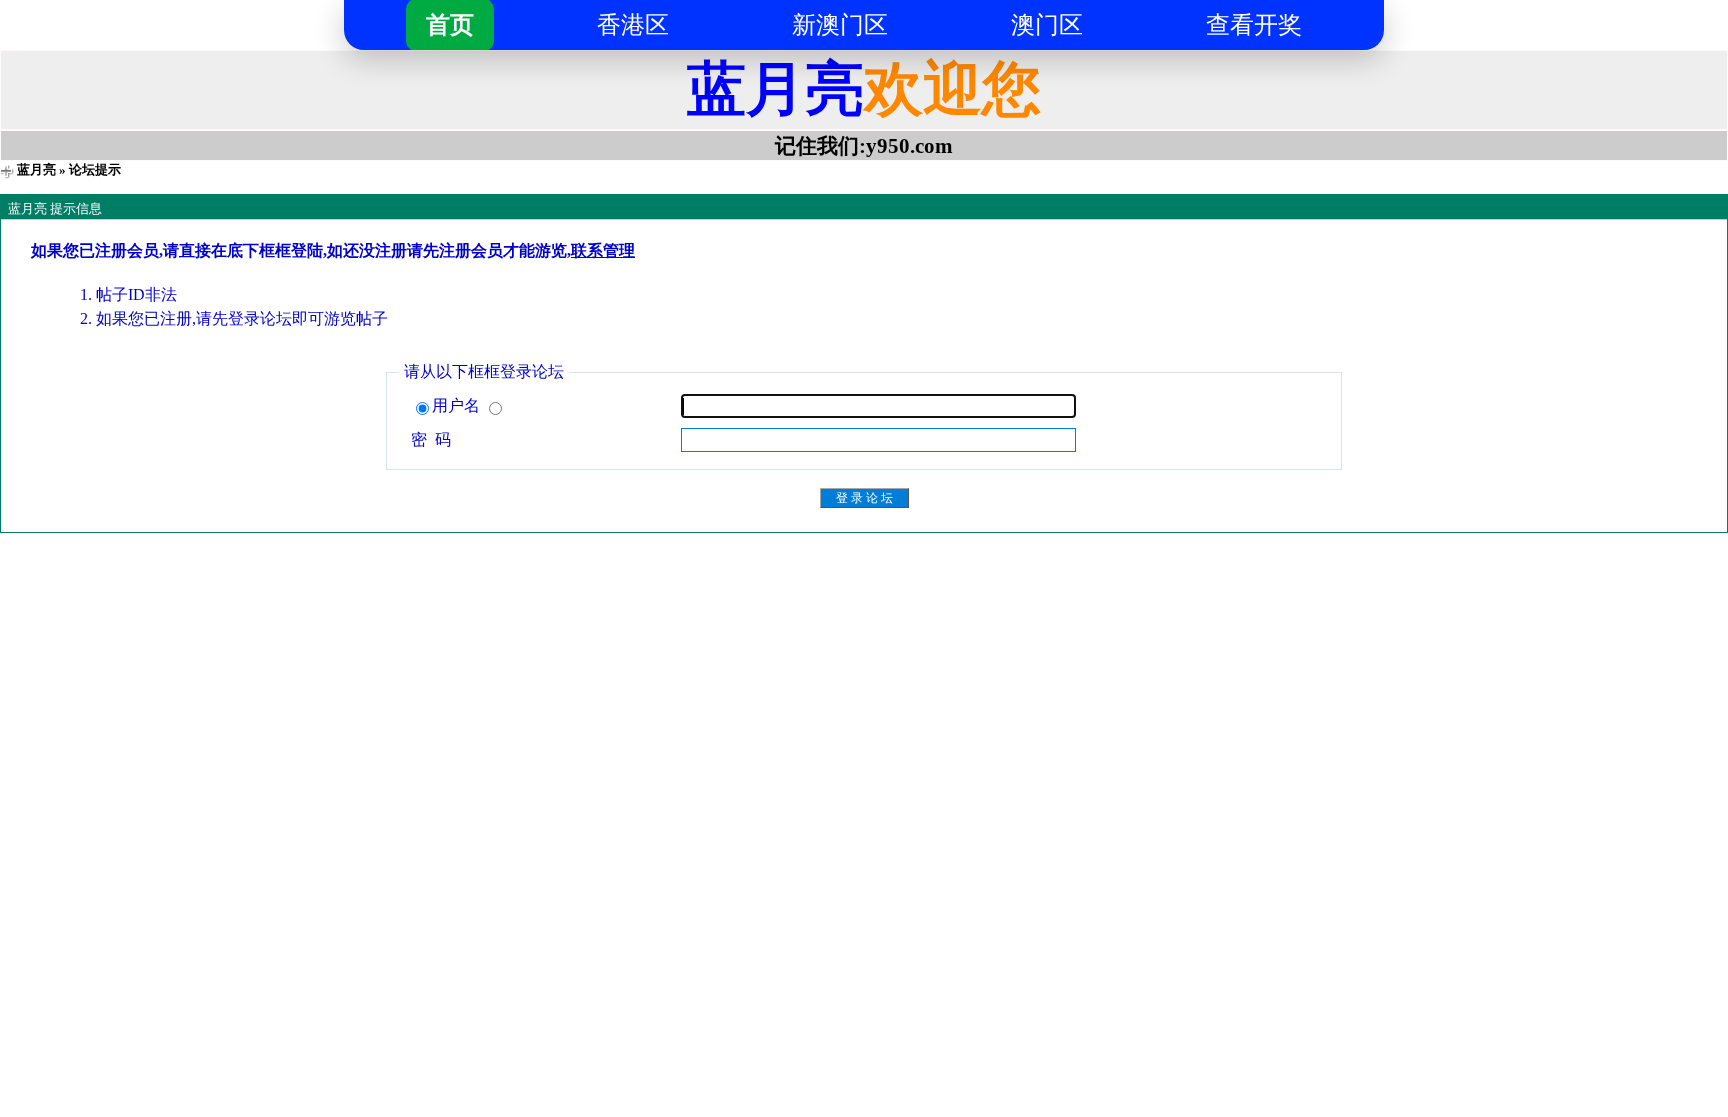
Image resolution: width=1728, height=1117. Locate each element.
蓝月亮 (36, 169)
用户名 (458, 405)
